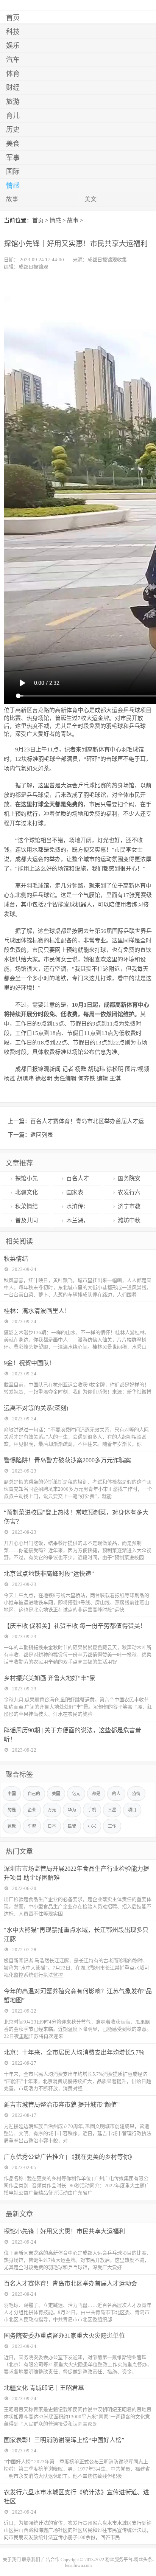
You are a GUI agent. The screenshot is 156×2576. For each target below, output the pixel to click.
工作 (112, 1826)
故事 (12, 199)
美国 (56, 1794)
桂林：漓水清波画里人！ (37, 1311)
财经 (13, 88)
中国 (12, 1794)
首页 (13, 18)
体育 (13, 74)
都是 (96, 1794)
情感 (13, 186)
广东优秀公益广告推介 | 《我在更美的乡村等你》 (69, 2157)
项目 (132, 1810)
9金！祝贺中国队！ (30, 1363)
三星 (112, 1810)
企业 (32, 1810)
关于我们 (12, 2560)
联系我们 (31, 2560)
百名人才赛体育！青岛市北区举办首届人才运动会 (70, 2283)
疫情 (136, 1794)
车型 (32, 1826)
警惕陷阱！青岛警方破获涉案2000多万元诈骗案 (67, 1460)
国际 (13, 172)
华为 (72, 1810)
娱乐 (13, 46)
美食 (13, 144)
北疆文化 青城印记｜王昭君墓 (44, 2388)
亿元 (76, 1794)
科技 (13, 32)
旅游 (13, 102)
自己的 (34, 1794)
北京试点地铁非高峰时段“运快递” (49, 1574)
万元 (52, 1810)
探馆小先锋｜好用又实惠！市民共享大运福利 (64, 2231)
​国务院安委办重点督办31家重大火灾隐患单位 (64, 2336)
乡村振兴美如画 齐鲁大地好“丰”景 (50, 1678)
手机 (92, 1810)
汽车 (13, 60)
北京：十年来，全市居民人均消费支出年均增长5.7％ (74, 2052)
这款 (12, 1826)
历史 (13, 130)
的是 (12, 1810)
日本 (52, 1826)
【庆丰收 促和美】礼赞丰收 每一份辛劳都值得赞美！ (75, 1626)
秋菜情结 (27, 1206)
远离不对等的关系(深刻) (36, 1408)
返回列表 (42, 1135)
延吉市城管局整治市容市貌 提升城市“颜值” (62, 2105)
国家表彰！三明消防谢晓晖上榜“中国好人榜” (64, 2440)
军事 (13, 158)
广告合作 (50, 2560)
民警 (72, 1826)
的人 (116, 1794)
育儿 (13, 116)
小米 (92, 1826)
